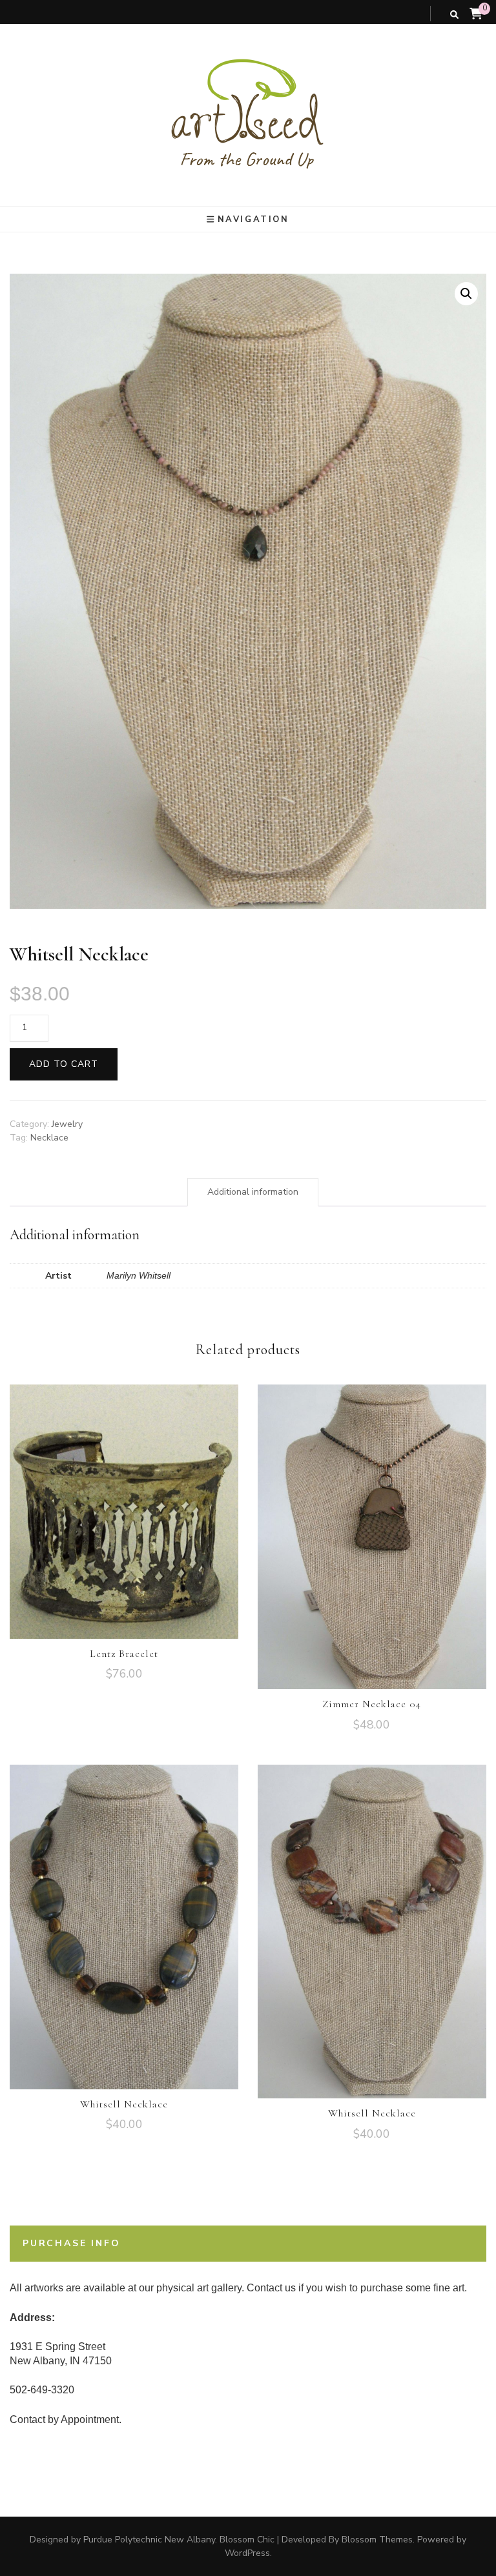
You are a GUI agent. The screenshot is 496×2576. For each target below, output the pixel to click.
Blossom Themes (377, 2540)
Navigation (253, 219)
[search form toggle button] (454, 15)
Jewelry (67, 1124)
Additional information (253, 1192)
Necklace (49, 1138)
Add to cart (64, 1064)
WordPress (247, 2553)
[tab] (253, 1192)
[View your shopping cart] (476, 14)
